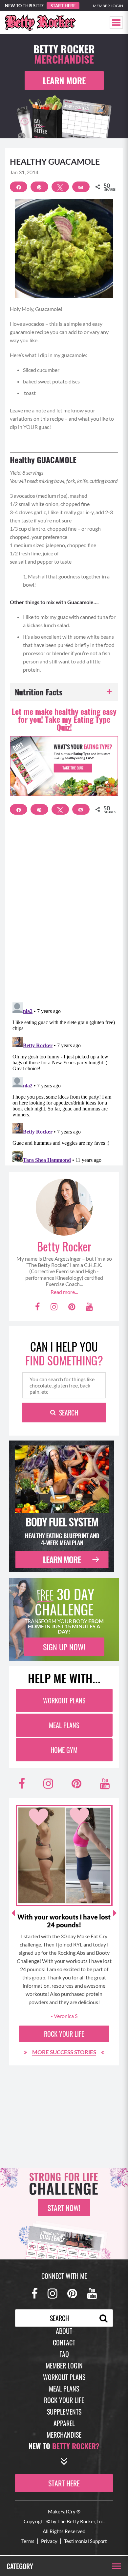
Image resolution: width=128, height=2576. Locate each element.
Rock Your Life (64, 2034)
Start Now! (64, 2208)
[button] (116, 23)
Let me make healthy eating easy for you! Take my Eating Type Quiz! (64, 719)
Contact (64, 2342)
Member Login (108, 6)
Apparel (64, 2423)
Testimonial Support (85, 2541)
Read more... (64, 1292)
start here (64, 2483)
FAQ (64, 2354)
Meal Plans (64, 1725)
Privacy (49, 2541)
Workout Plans (64, 1700)
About (64, 2331)
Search (69, 1413)
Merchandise (64, 2435)
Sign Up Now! (64, 1647)
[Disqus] (64, 912)
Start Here (63, 6)
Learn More (64, 81)
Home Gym (64, 1750)
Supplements (64, 2412)
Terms (28, 2541)
